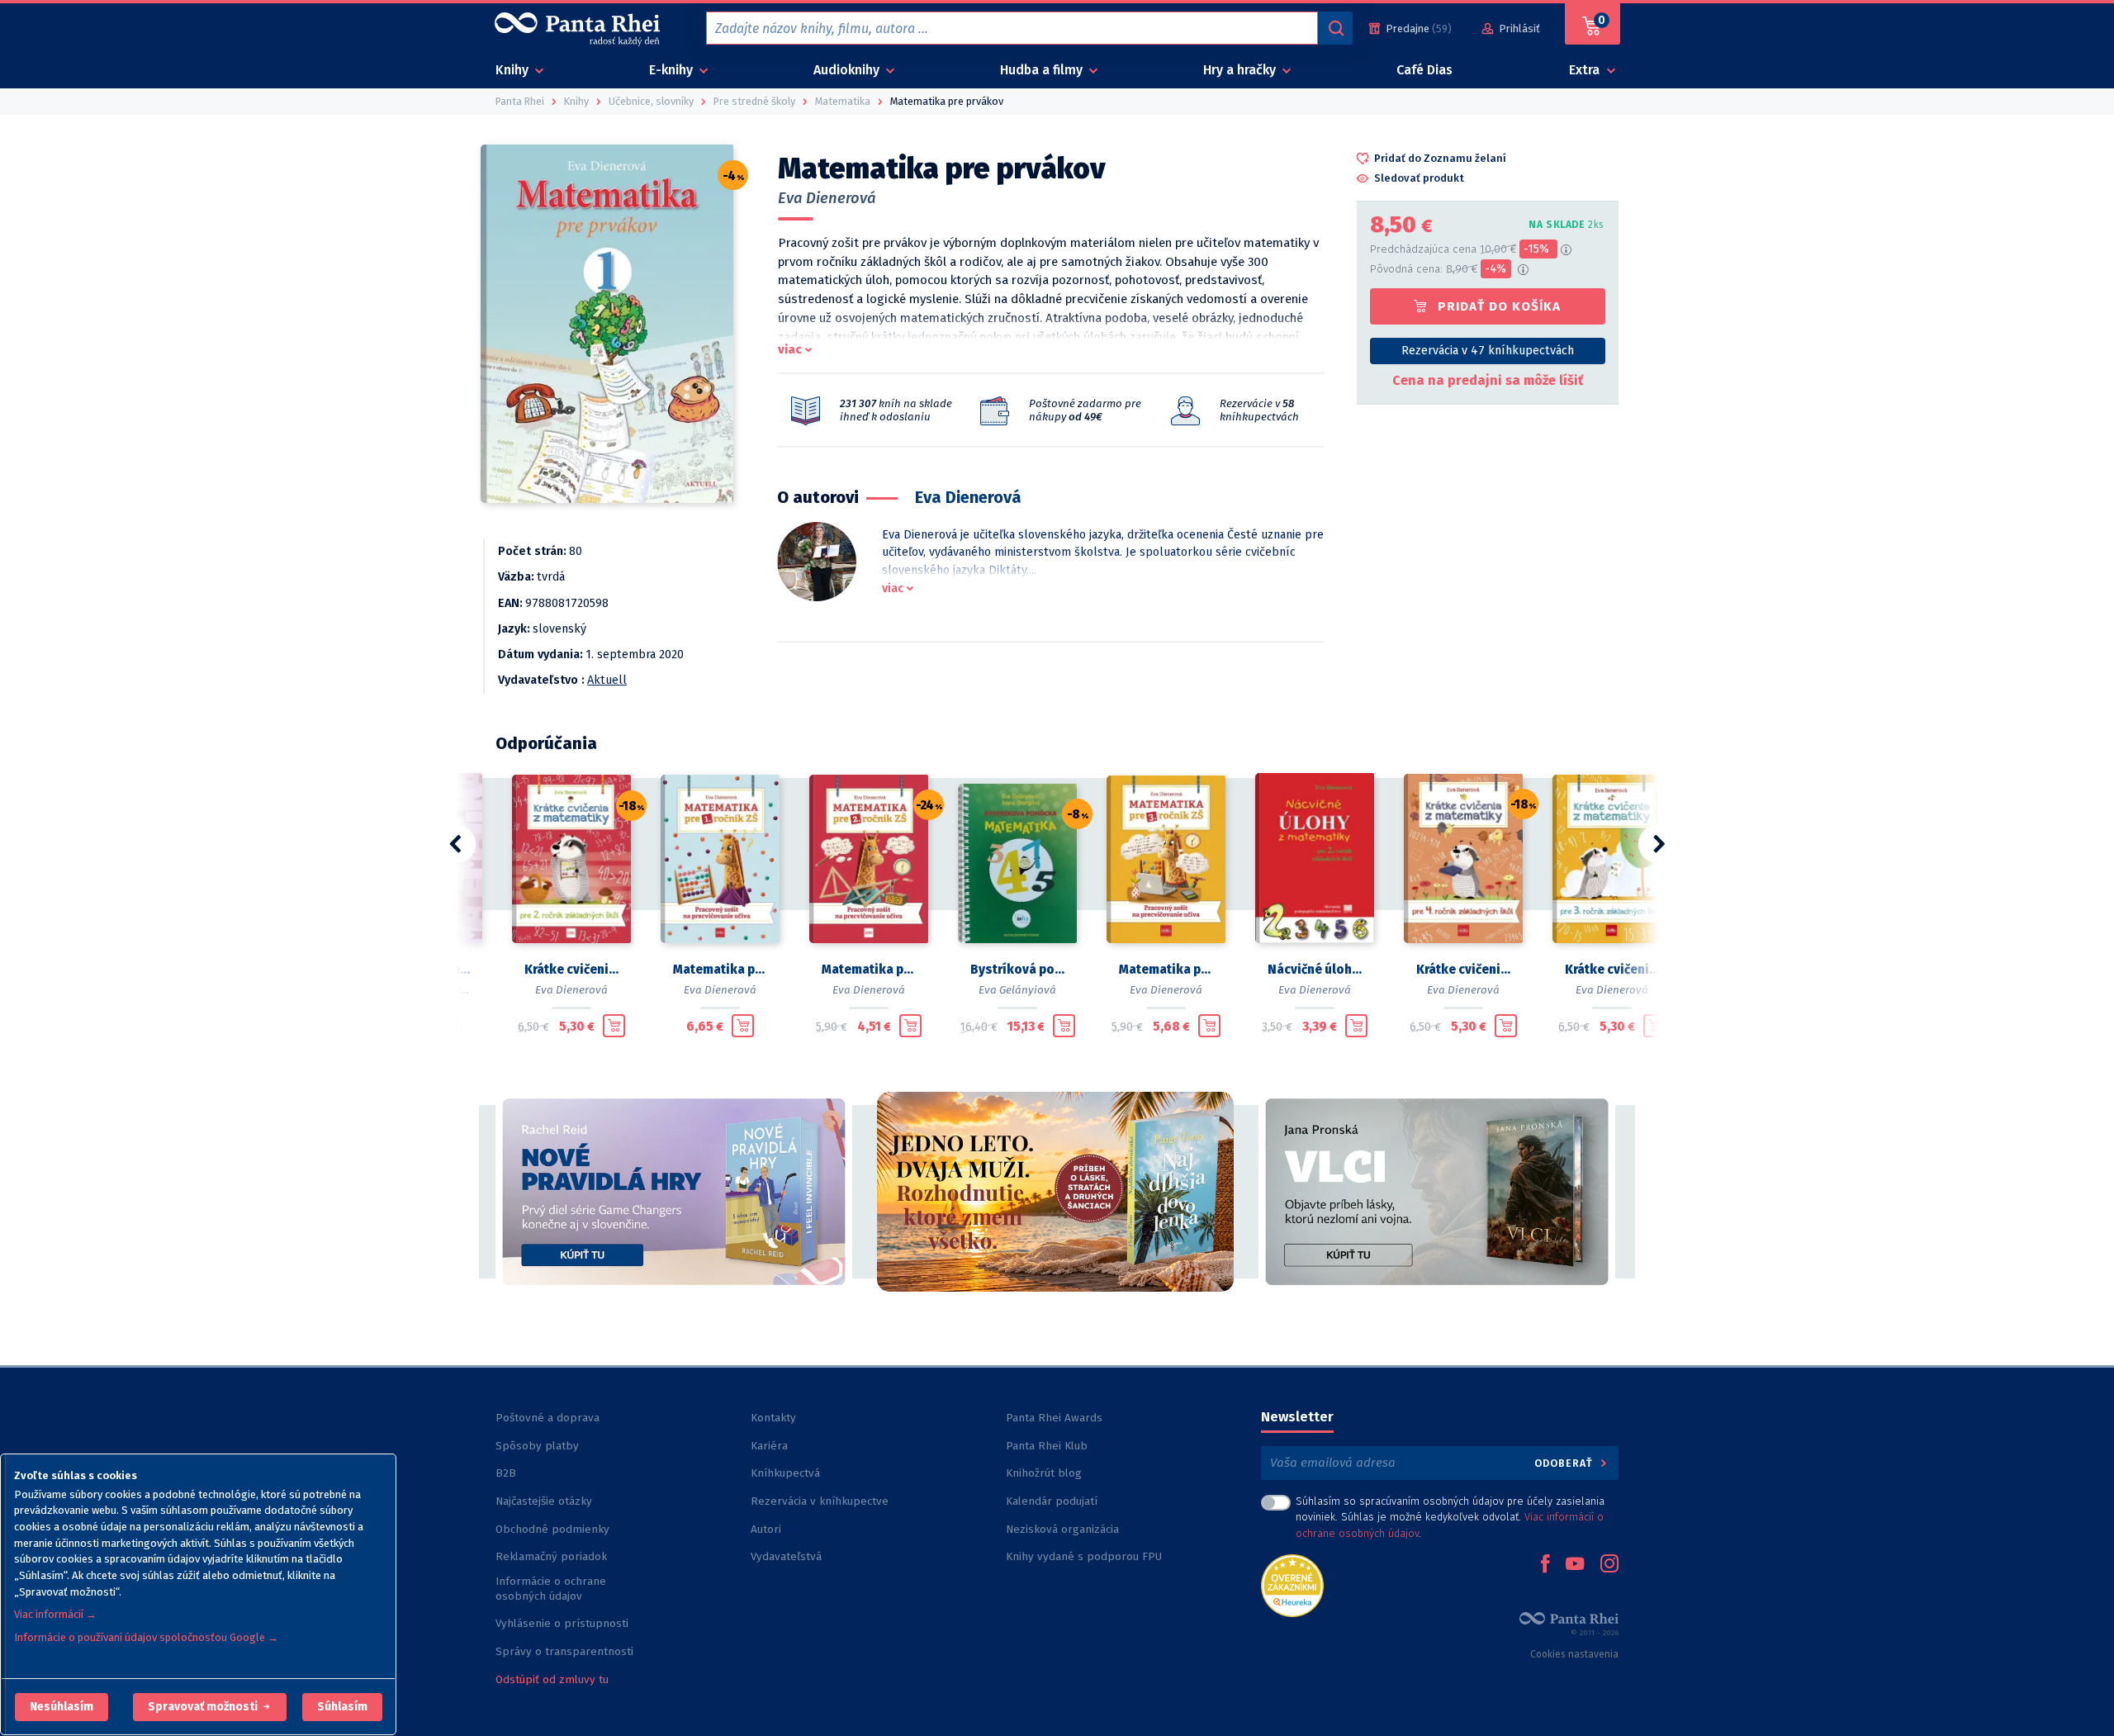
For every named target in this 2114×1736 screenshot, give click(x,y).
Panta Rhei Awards (1054, 1418)
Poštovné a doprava (547, 1418)
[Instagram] (1609, 1565)
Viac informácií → (55, 1614)
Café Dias (1424, 70)
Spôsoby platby (537, 1446)
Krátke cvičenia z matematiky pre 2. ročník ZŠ (571, 970)
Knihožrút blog (1044, 1473)
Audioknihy (848, 70)
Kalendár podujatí (1052, 1501)
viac (790, 349)
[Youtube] (1575, 1565)
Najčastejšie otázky (544, 1501)
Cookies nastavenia (1574, 1654)
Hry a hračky (1241, 70)
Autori (766, 1529)
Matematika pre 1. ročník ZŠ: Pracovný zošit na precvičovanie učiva (720, 970)
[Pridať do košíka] (614, 1026)
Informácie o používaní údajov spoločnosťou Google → (146, 1637)
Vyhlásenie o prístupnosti (562, 1623)
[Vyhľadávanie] (1335, 28)
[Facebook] (1545, 1565)
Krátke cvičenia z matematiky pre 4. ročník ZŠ (1463, 970)
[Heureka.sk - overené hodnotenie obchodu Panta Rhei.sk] (1292, 1584)
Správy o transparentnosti (566, 1651)
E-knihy (673, 70)
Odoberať (1565, 1463)
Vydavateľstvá (786, 1556)
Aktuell (607, 680)
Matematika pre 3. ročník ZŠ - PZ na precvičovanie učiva (1166, 970)
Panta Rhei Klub (1047, 1446)
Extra (1586, 70)
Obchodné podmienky (552, 1529)
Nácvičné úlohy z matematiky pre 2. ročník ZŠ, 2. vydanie (1315, 970)
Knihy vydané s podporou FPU (1084, 1556)
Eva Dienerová (827, 198)
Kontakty (773, 1418)
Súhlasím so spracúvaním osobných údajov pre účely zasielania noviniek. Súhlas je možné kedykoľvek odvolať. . (1450, 1517)
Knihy (514, 70)
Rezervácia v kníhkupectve (820, 1501)
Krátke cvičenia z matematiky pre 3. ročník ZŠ (1612, 970)
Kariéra (769, 1446)
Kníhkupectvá (785, 1473)
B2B (506, 1473)
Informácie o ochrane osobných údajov (551, 1589)
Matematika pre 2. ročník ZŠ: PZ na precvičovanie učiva (869, 970)
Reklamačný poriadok (551, 1556)
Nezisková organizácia (1062, 1529)
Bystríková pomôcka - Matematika (1017, 970)
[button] (62, 1707)
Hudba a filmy (1043, 70)
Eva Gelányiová (1017, 990)
